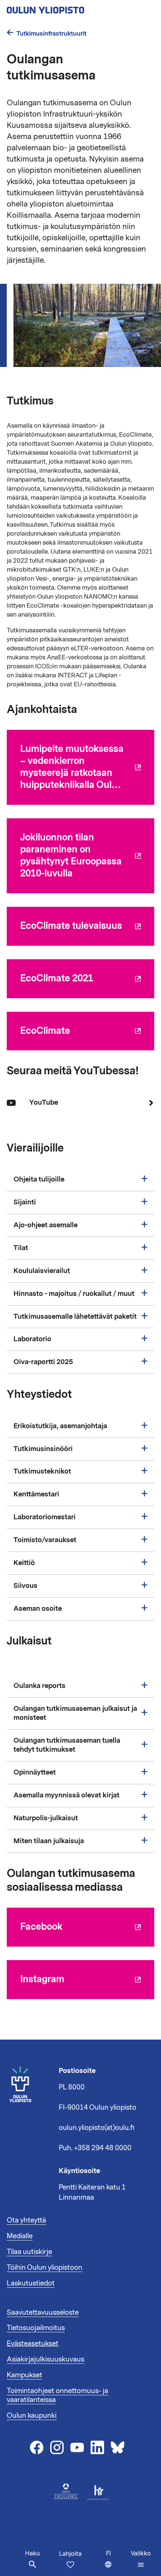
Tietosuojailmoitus (36, 2328)
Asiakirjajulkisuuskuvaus (45, 2359)
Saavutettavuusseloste (43, 2312)
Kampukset (25, 2375)
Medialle (20, 2236)
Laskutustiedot (31, 2283)
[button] (141, 2559)
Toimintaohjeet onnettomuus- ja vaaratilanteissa (57, 2395)
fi (117, 2563)
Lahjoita (70, 2554)
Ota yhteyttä (26, 2220)
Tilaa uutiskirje (29, 2252)
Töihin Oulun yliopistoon (45, 2267)
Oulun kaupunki (32, 2416)
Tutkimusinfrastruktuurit (51, 34)
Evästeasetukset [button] (33, 2344)
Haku (32, 2554)
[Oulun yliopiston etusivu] (70, 8)
